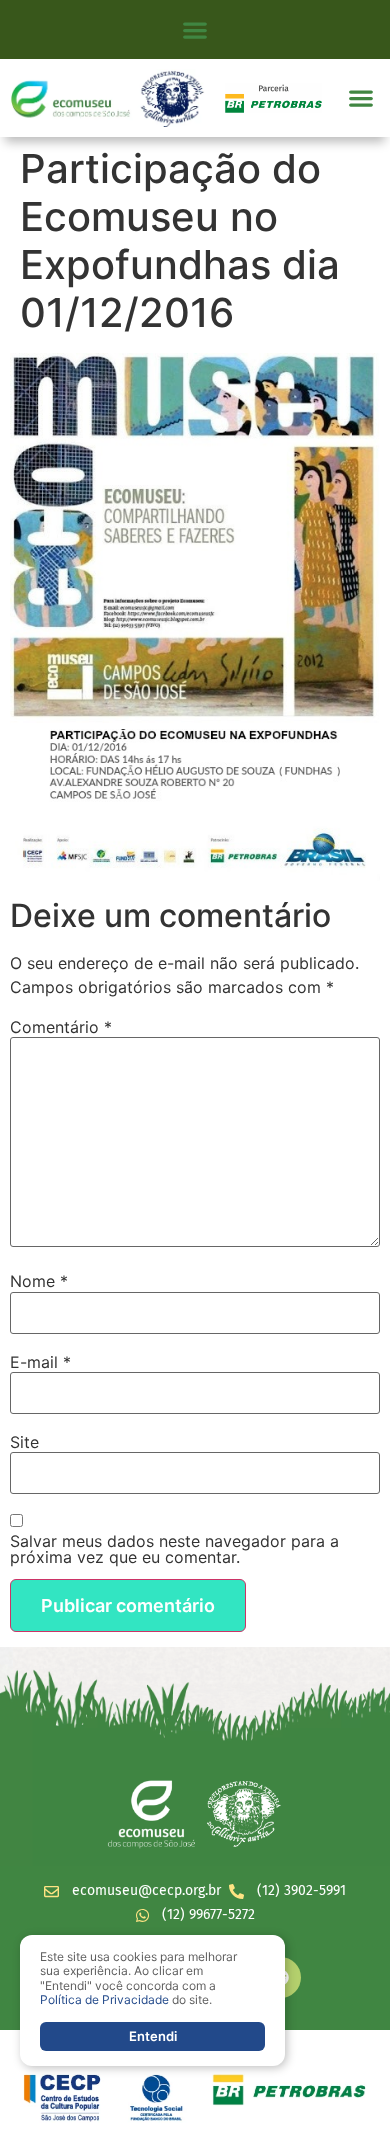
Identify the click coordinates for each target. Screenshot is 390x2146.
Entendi (153, 2036)
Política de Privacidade (104, 1999)
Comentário (61, 1027)
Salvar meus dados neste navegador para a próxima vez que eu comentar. (174, 1549)
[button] (195, 29)
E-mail (40, 1362)
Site (24, 1442)
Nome (39, 1281)
